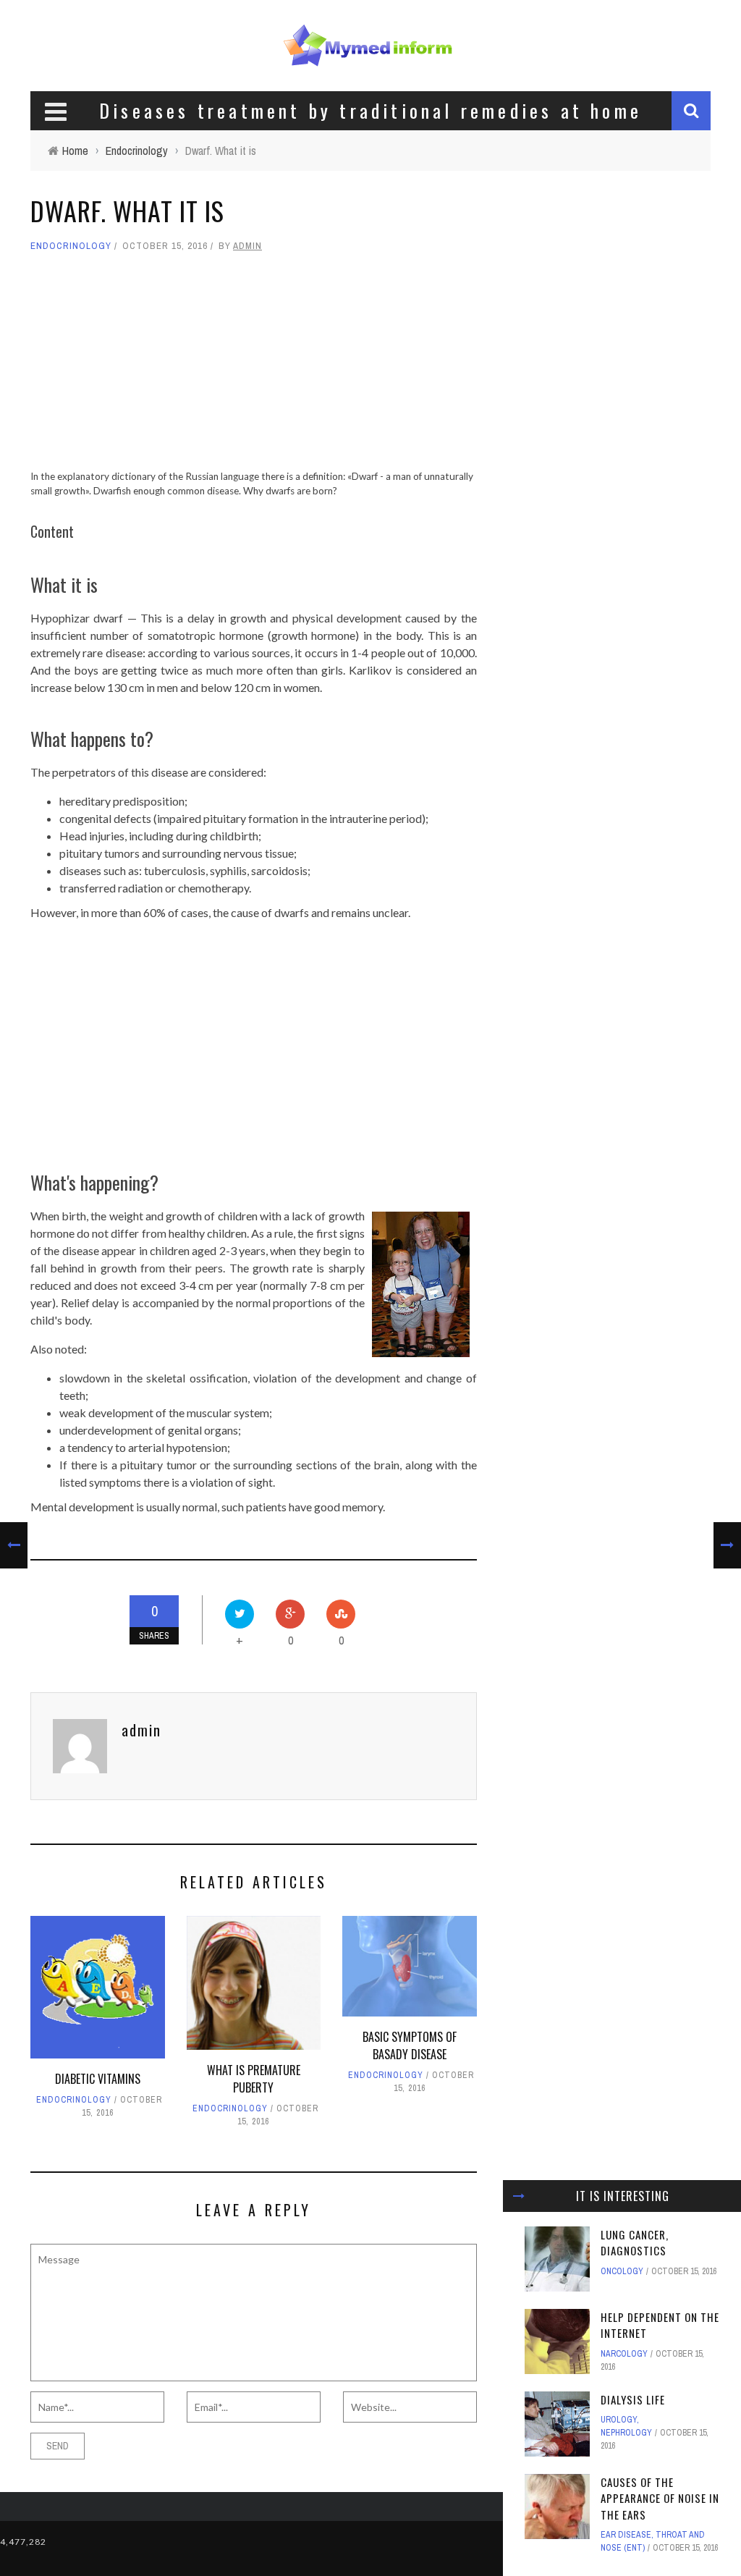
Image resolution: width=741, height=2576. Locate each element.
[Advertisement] (254, 368)
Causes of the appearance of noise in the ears (660, 2498)
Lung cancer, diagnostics (635, 2243)
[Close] (519, 2196)
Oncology (622, 2271)
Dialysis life (633, 2399)
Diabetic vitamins (98, 2079)
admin (247, 246)
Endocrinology (71, 246)
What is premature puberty (254, 2079)
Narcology (624, 2354)
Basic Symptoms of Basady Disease (410, 2045)
